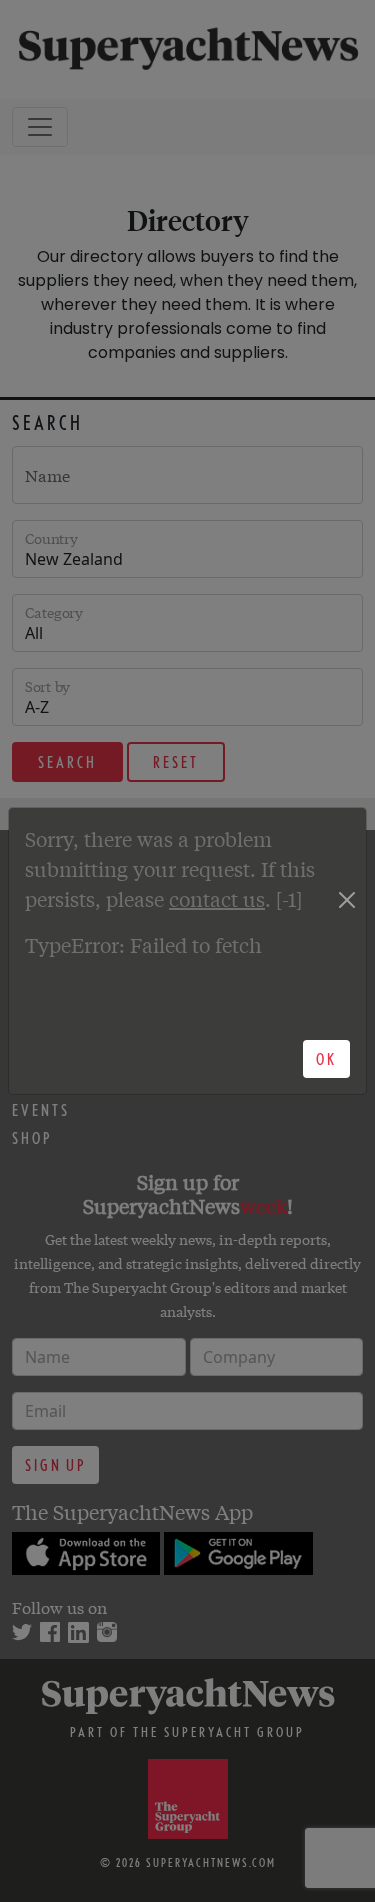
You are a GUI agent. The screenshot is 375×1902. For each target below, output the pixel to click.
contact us (217, 898)
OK (326, 1059)
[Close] (347, 900)
